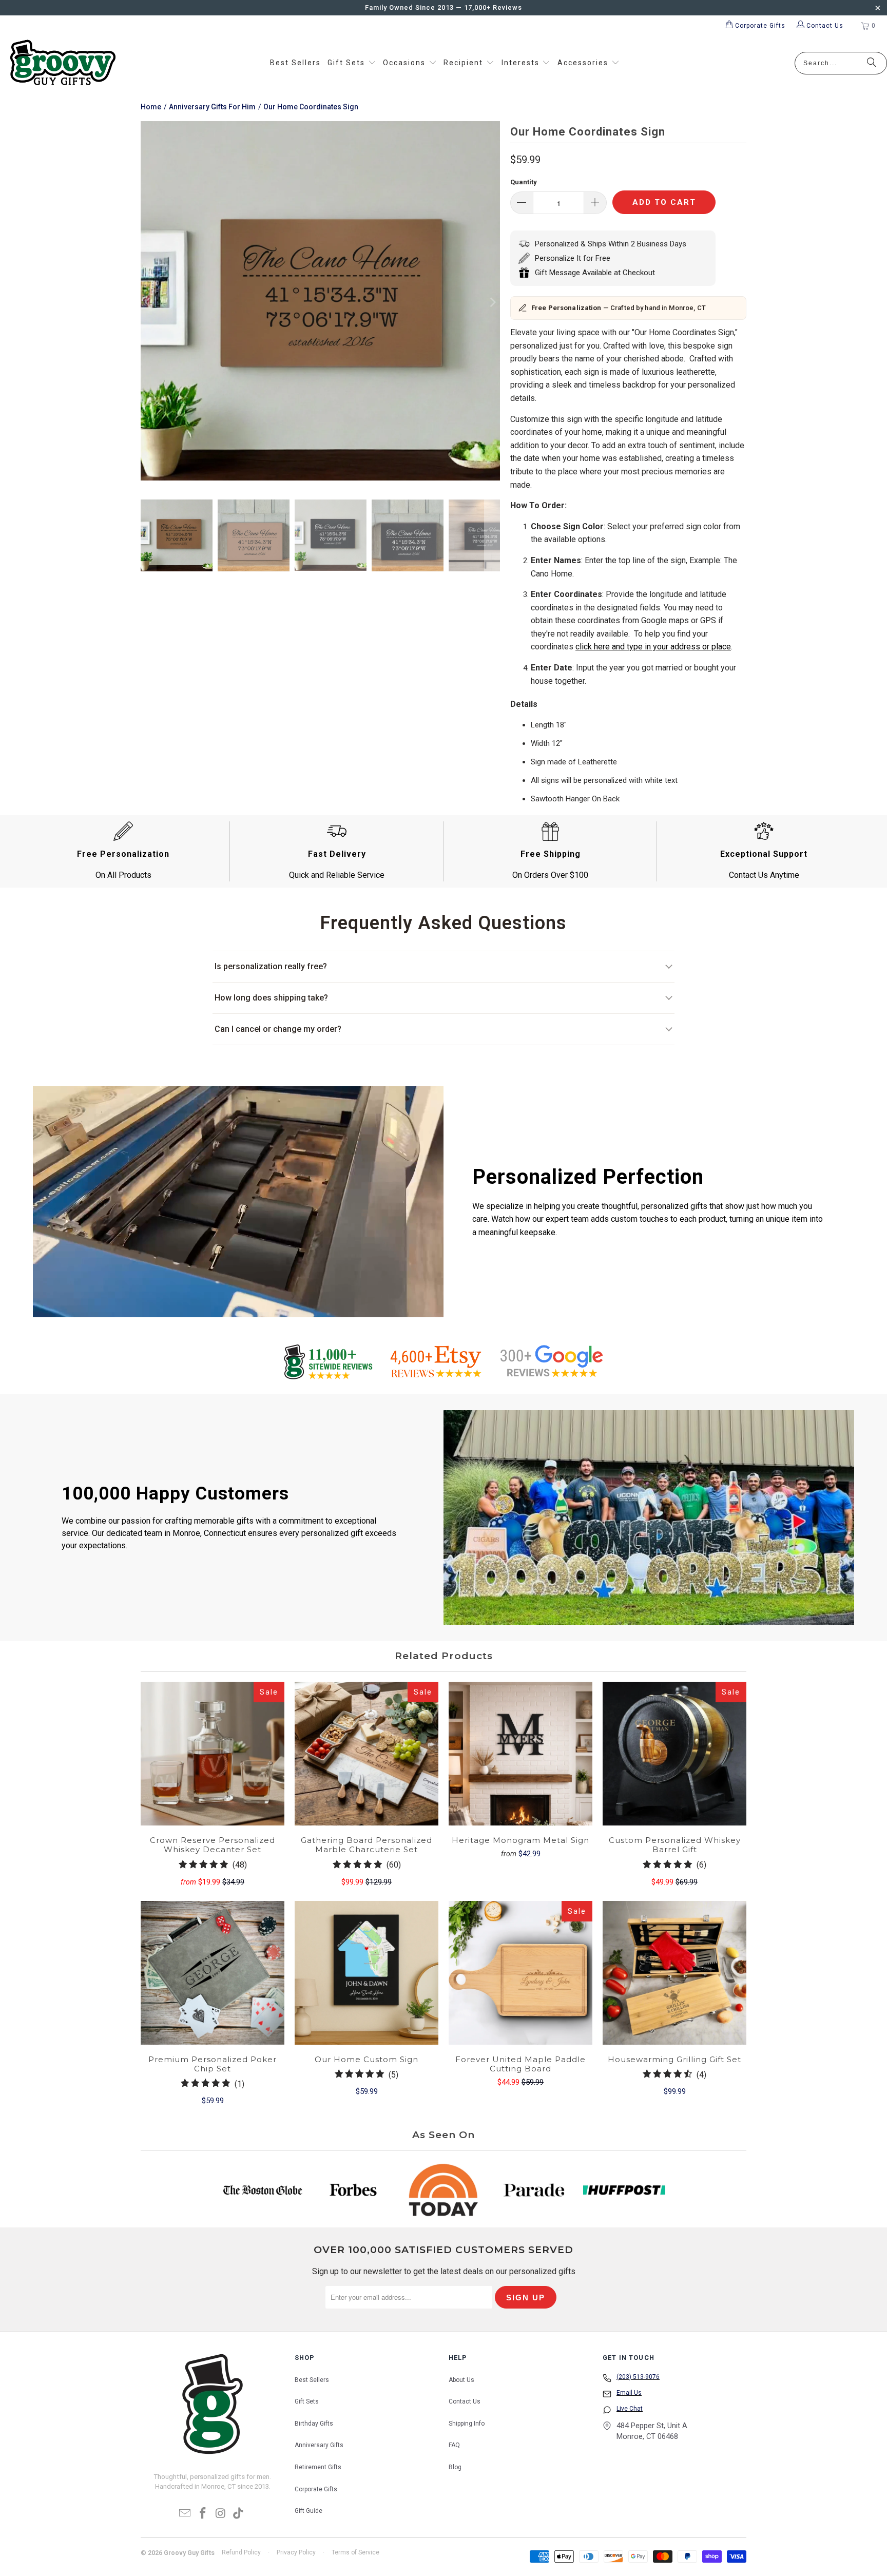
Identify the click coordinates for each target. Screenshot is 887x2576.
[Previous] (148, 303)
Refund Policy (241, 2552)
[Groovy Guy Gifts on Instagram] (221, 2514)
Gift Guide (308, 2511)
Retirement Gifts (318, 2467)
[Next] (492, 303)
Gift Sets (307, 2401)
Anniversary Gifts (319, 2445)
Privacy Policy (296, 2552)
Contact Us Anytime (764, 875)
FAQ (454, 2445)
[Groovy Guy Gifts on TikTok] (239, 2514)
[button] (352, 63)
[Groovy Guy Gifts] (63, 63)
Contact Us (465, 2401)
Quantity (524, 182)
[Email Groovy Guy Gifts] (185, 2514)
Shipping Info (467, 2424)
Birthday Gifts (314, 2424)
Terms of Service (355, 2552)
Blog (455, 2467)
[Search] (872, 63)
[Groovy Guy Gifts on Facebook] (203, 2514)
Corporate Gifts (316, 2489)
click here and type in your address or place (653, 647)
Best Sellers (312, 2380)
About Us (461, 2380)
